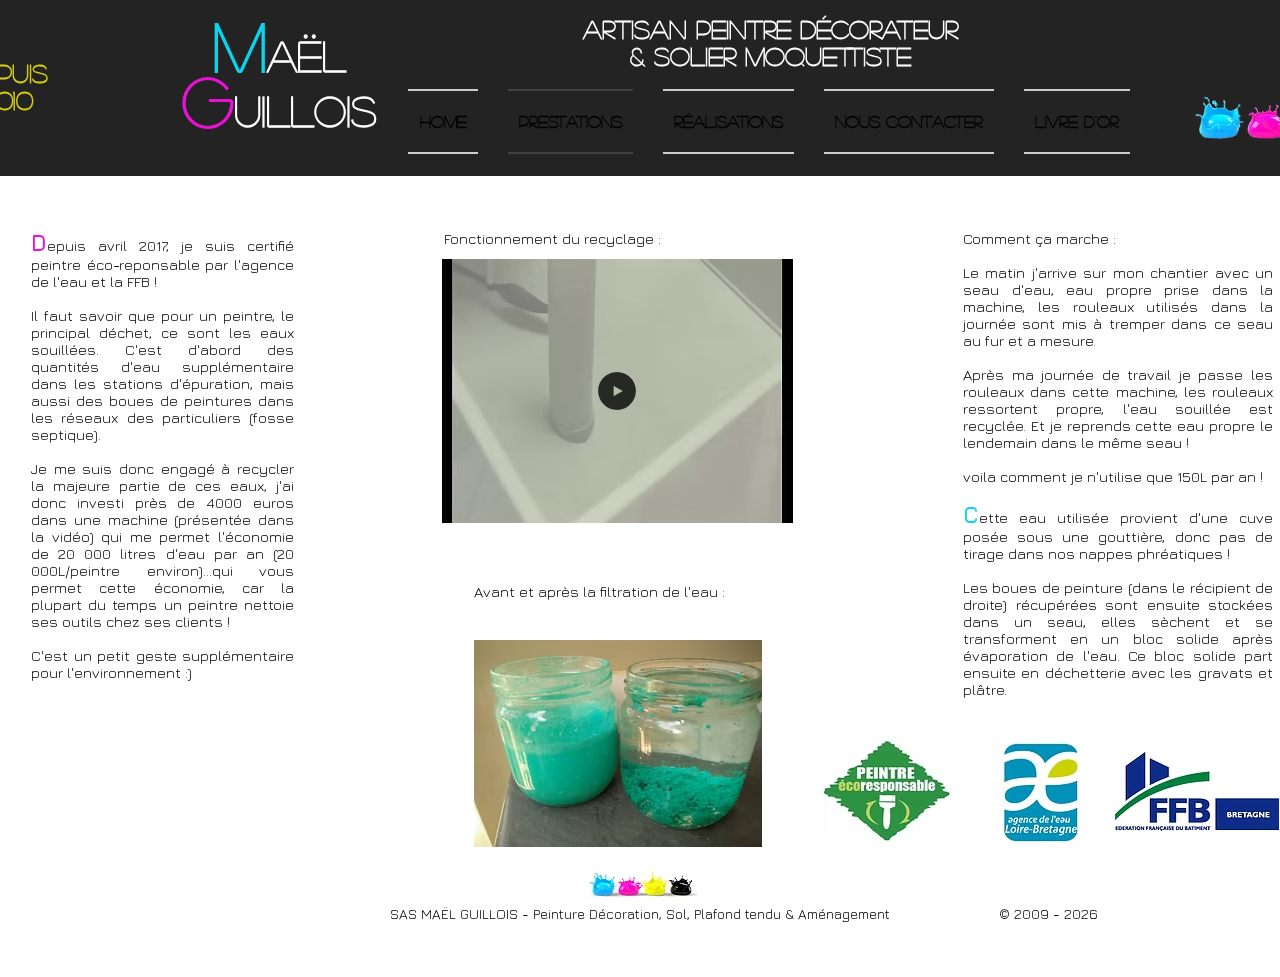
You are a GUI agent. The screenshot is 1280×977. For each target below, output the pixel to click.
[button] (617, 499)
